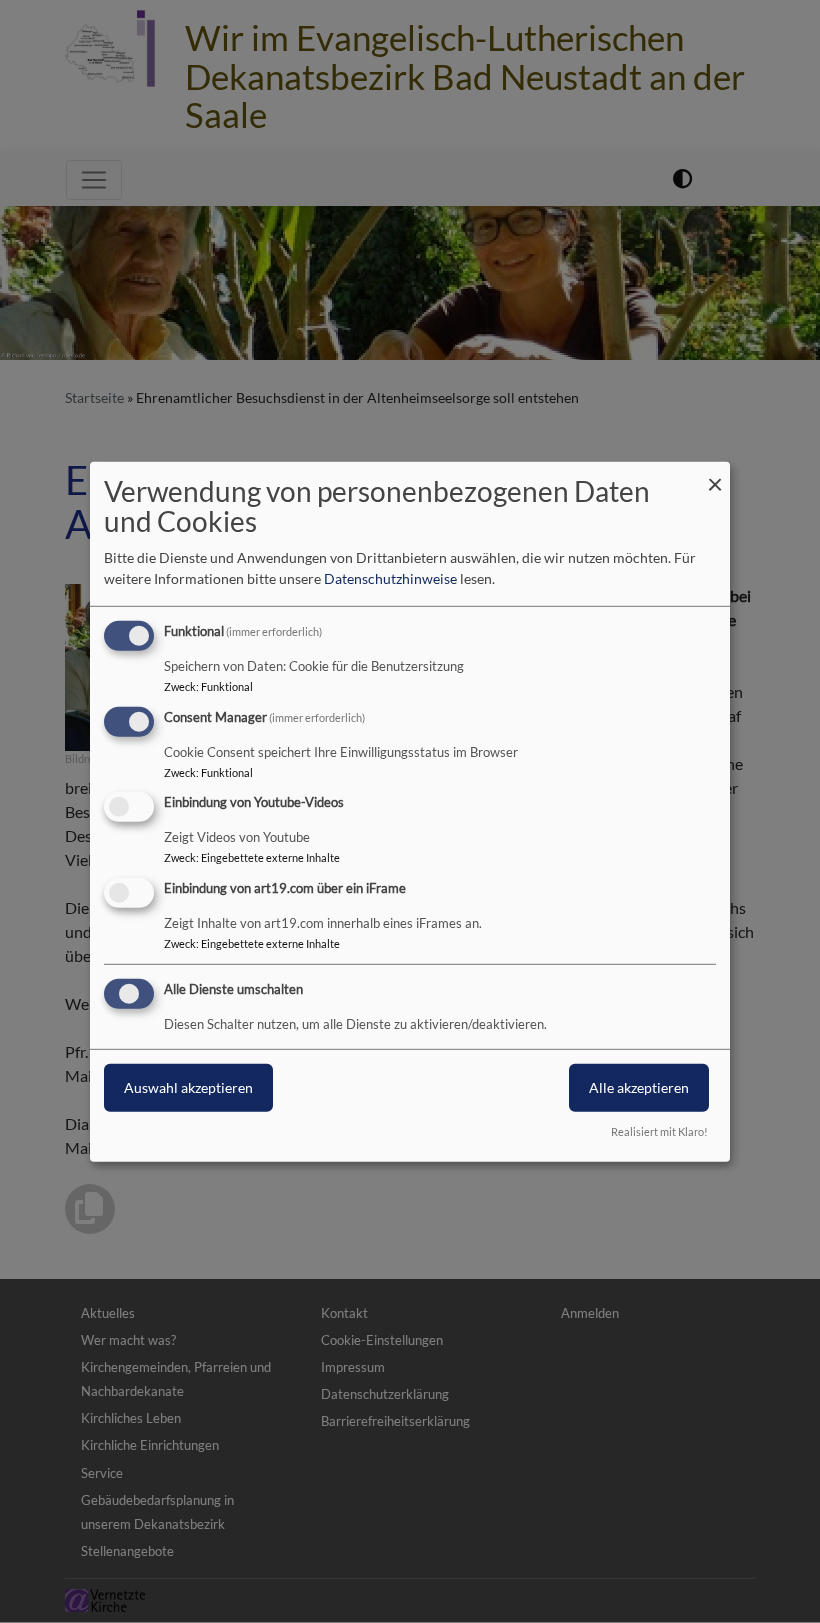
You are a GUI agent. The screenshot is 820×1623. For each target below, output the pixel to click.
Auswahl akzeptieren (188, 1087)
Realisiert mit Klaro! (659, 1131)
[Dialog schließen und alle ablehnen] (715, 473)
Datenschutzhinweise (390, 578)
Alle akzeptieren (639, 1087)
